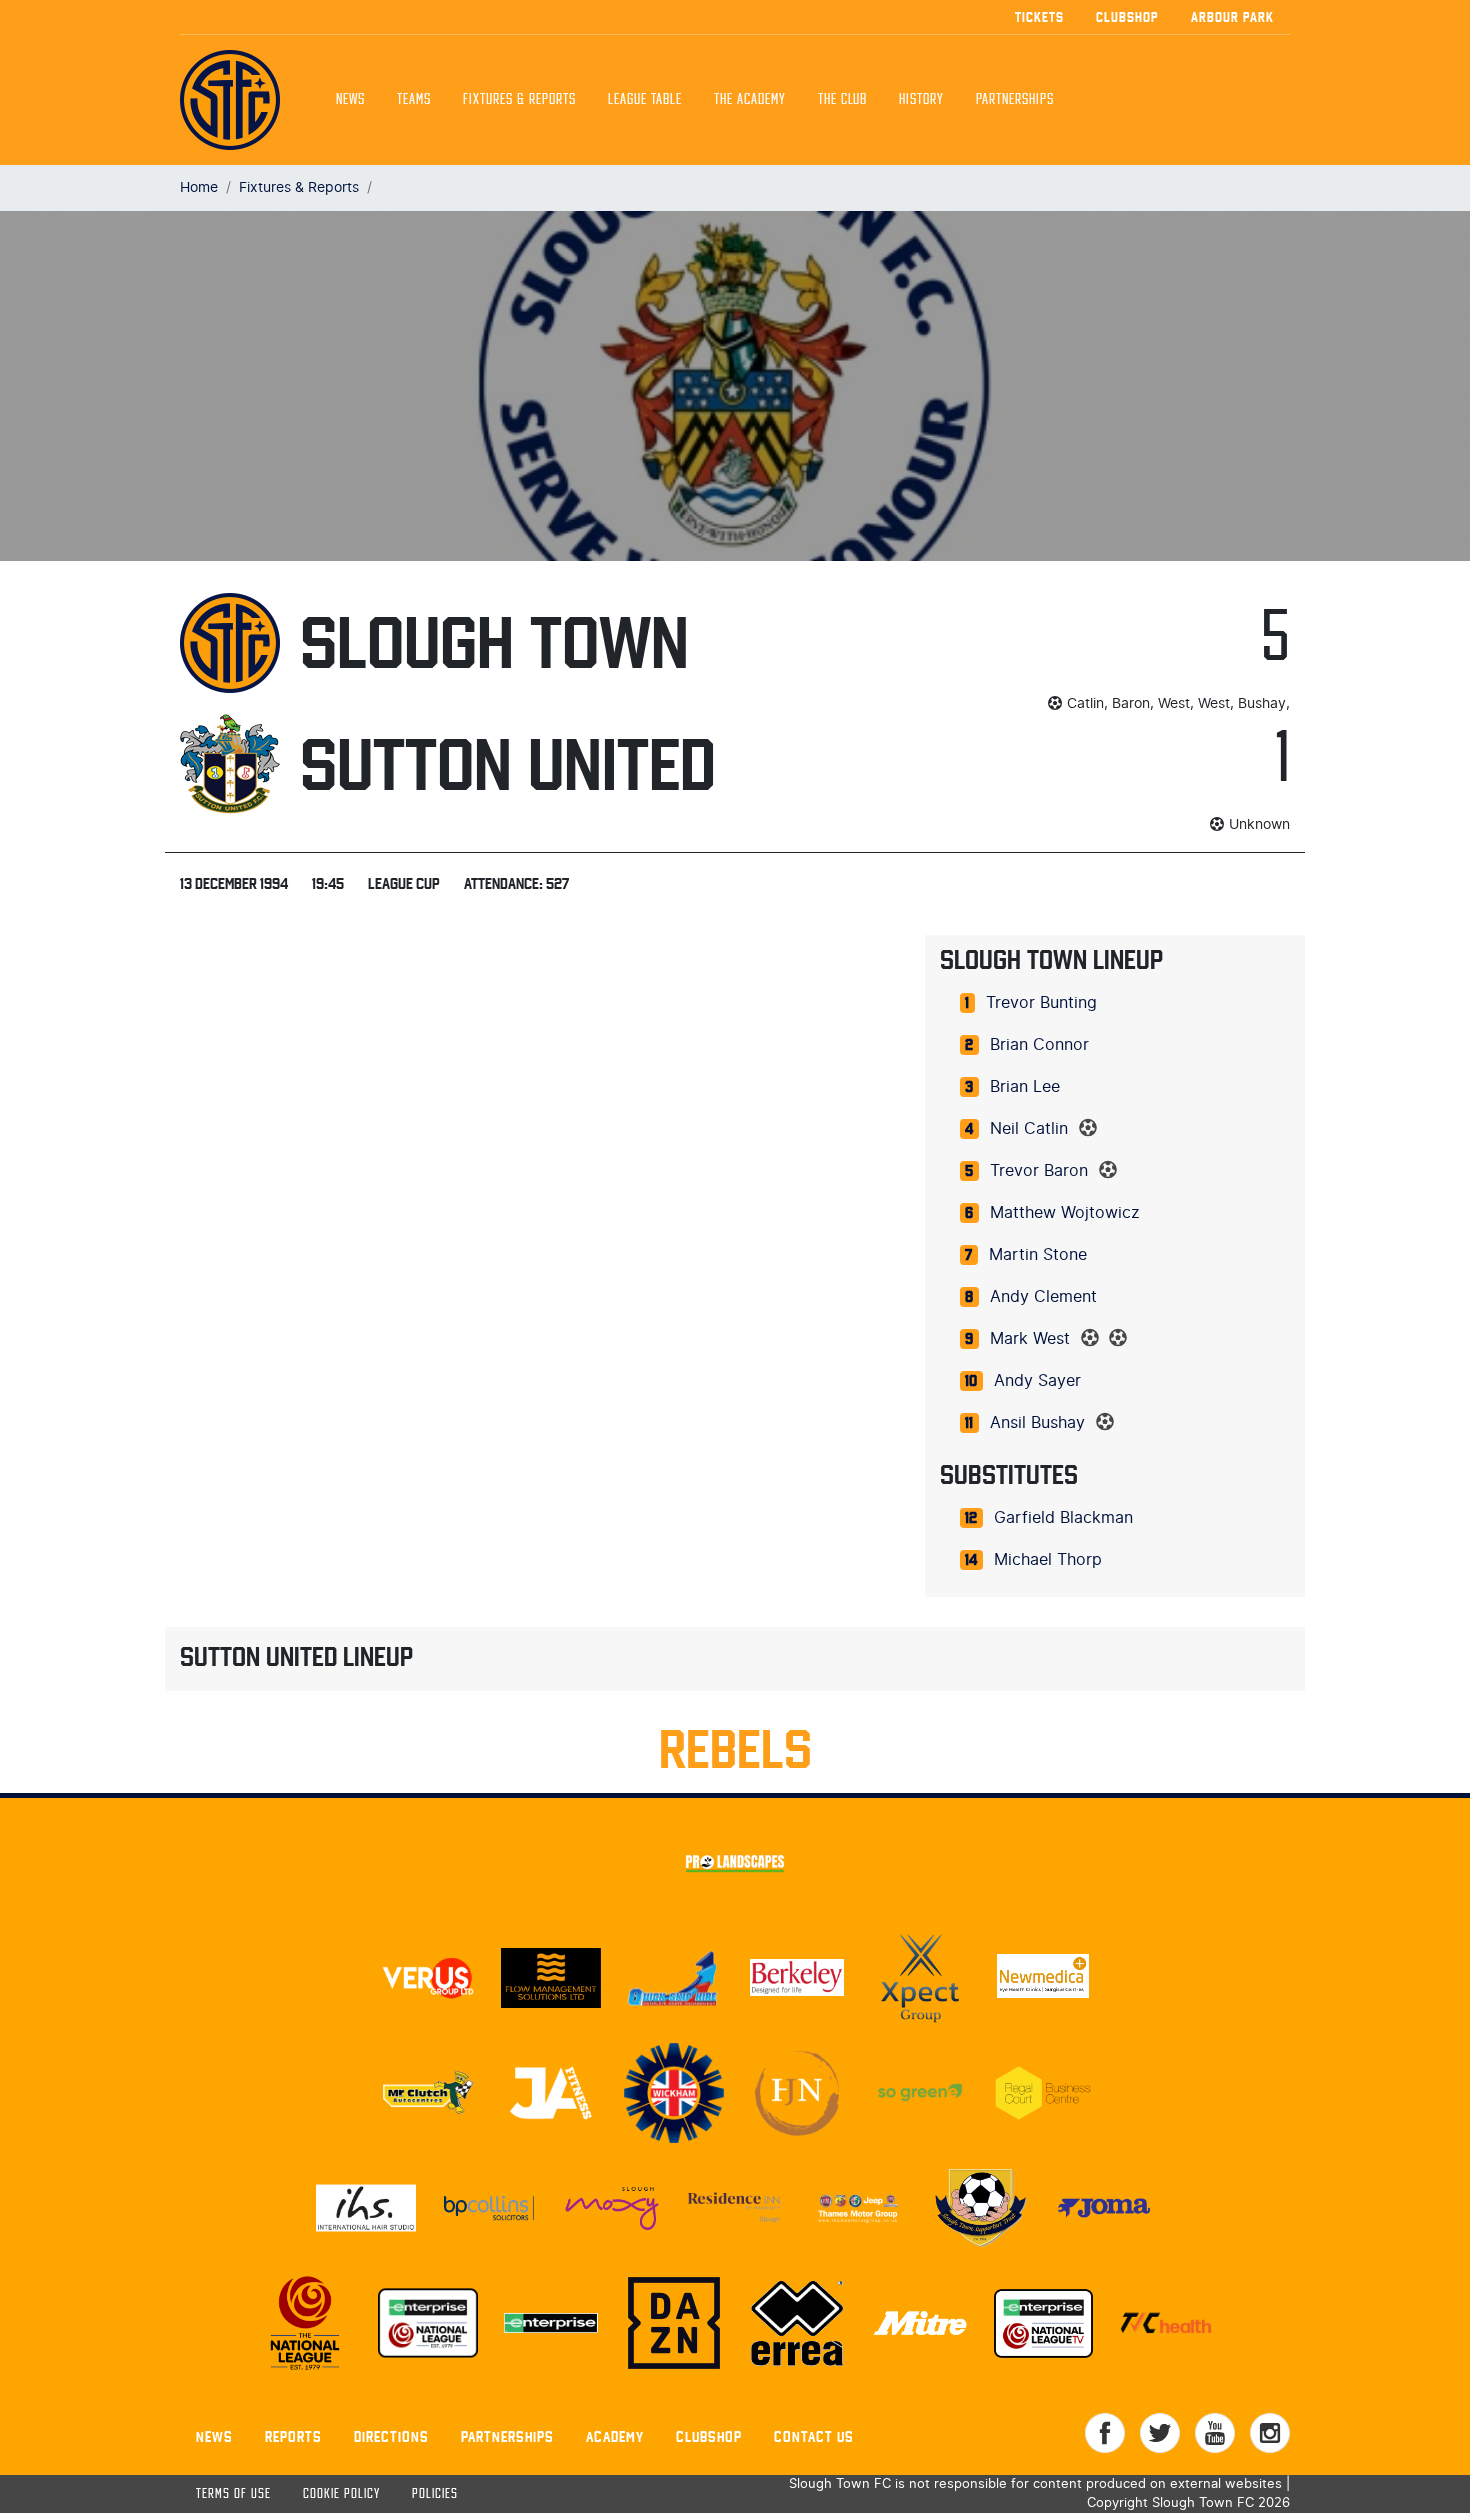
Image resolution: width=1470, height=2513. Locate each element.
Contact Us (814, 2436)
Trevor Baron (1039, 1171)
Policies (435, 2494)
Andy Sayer (1037, 1381)
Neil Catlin (1029, 1129)
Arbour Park (1232, 17)
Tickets (1039, 17)
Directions (391, 2436)
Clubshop (1127, 17)
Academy (615, 2436)
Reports (293, 2436)
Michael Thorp (1048, 1560)
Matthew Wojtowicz (1065, 1213)
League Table (645, 100)
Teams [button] (414, 100)
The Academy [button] (750, 100)
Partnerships (507, 2436)
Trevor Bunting (1041, 1003)
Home (199, 187)
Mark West (1030, 1339)
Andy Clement (1043, 1297)
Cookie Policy (341, 2494)
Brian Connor (1039, 1045)
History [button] (921, 100)
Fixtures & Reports (519, 100)
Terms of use (233, 2494)
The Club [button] (842, 100)
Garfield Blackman (1063, 1518)
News (350, 100)
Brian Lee (1025, 1087)
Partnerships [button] (1015, 100)
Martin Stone (1038, 1255)
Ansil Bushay (1037, 1423)
